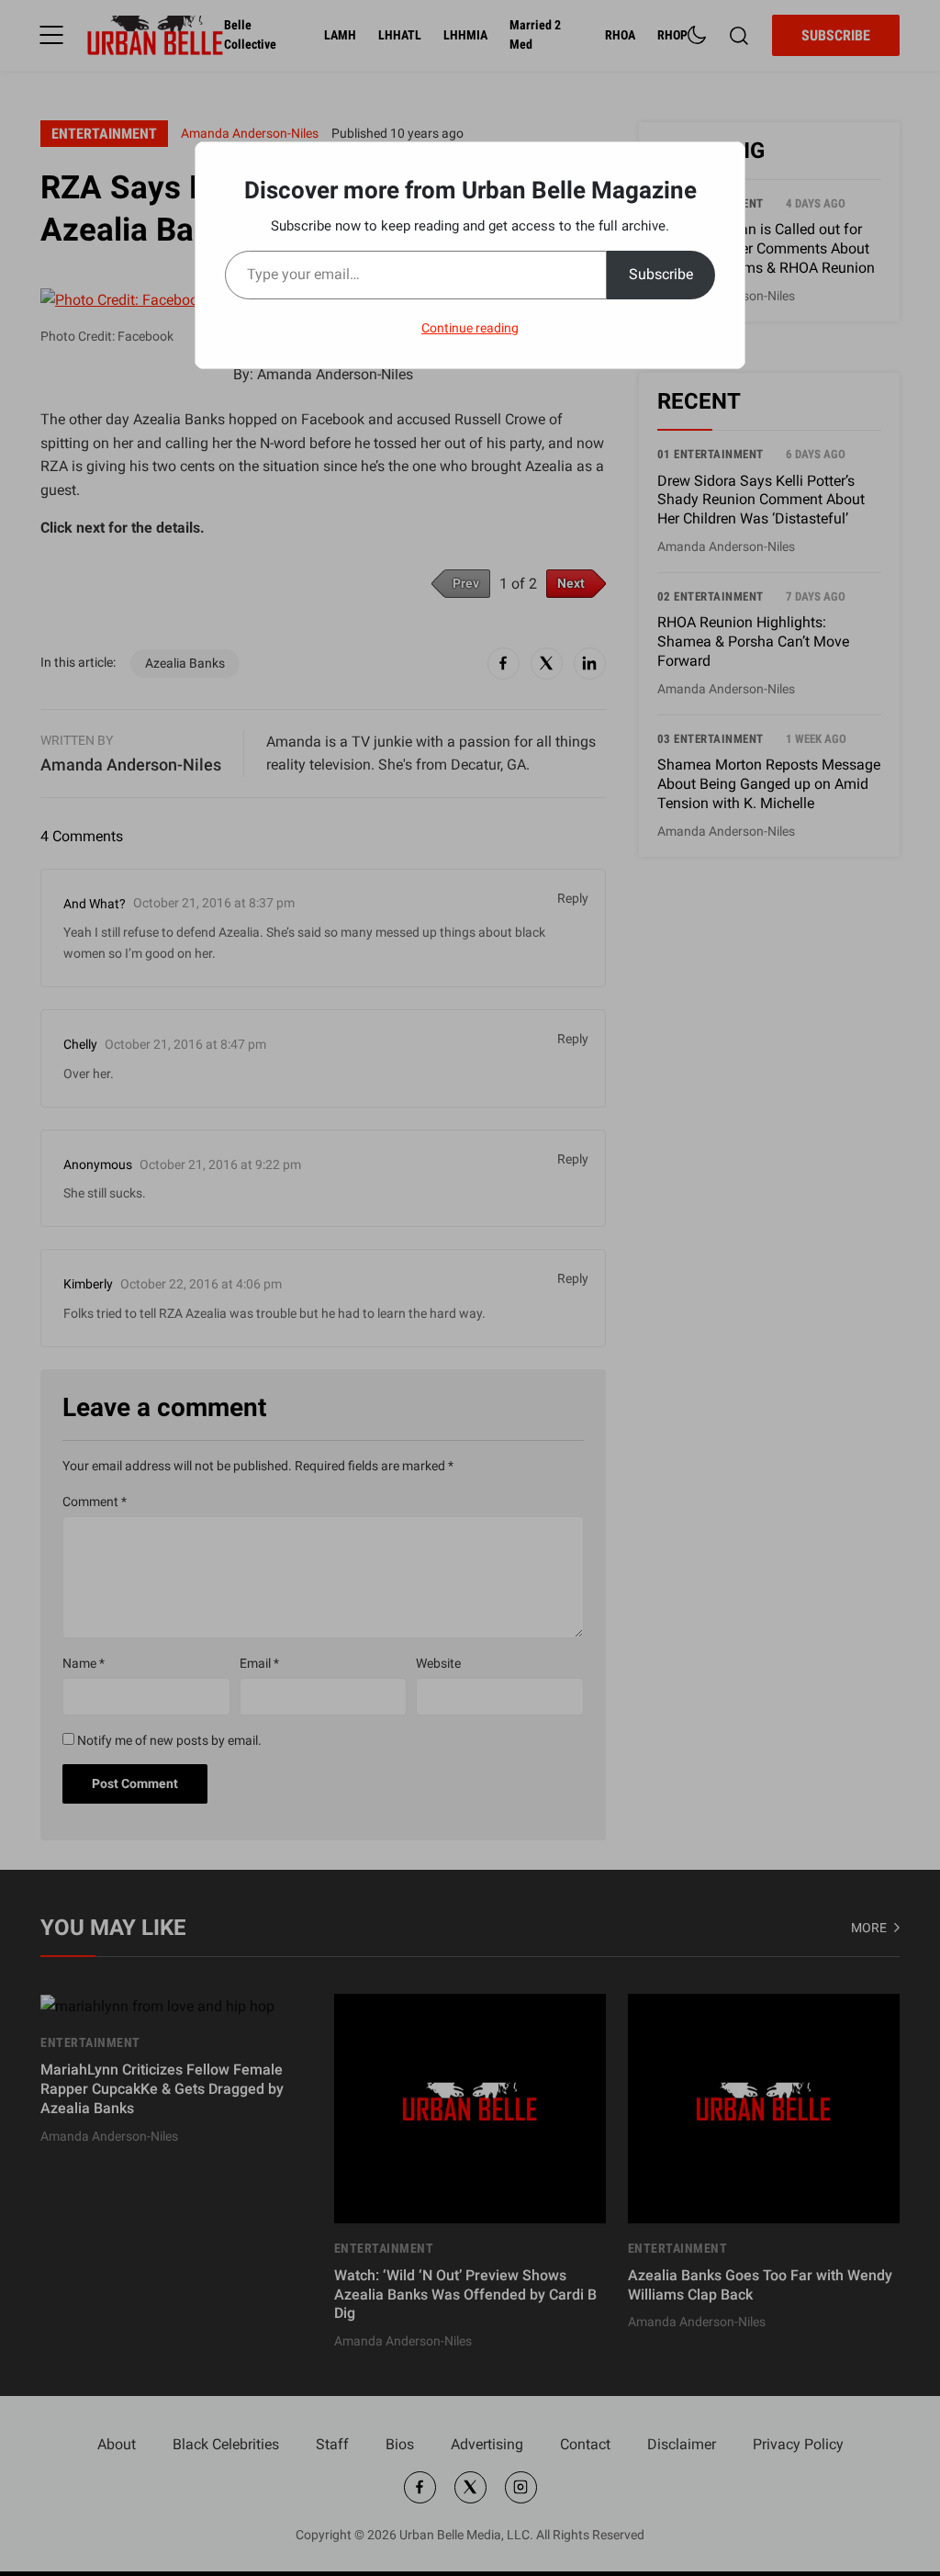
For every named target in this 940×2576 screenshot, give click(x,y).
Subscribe (661, 274)
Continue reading (470, 328)
